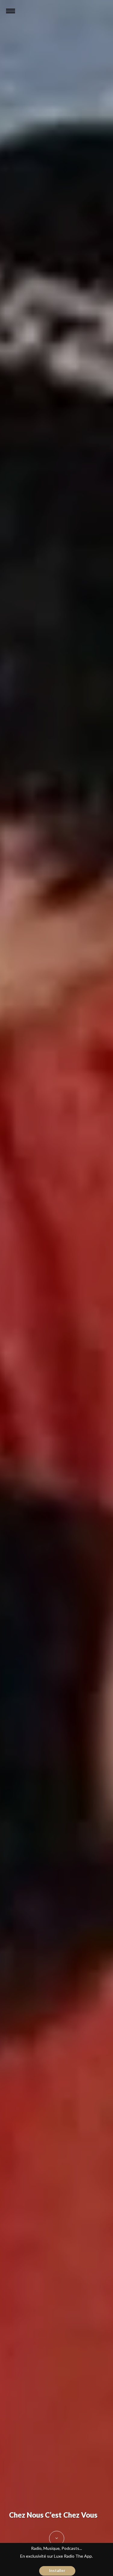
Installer (57, 2571)
